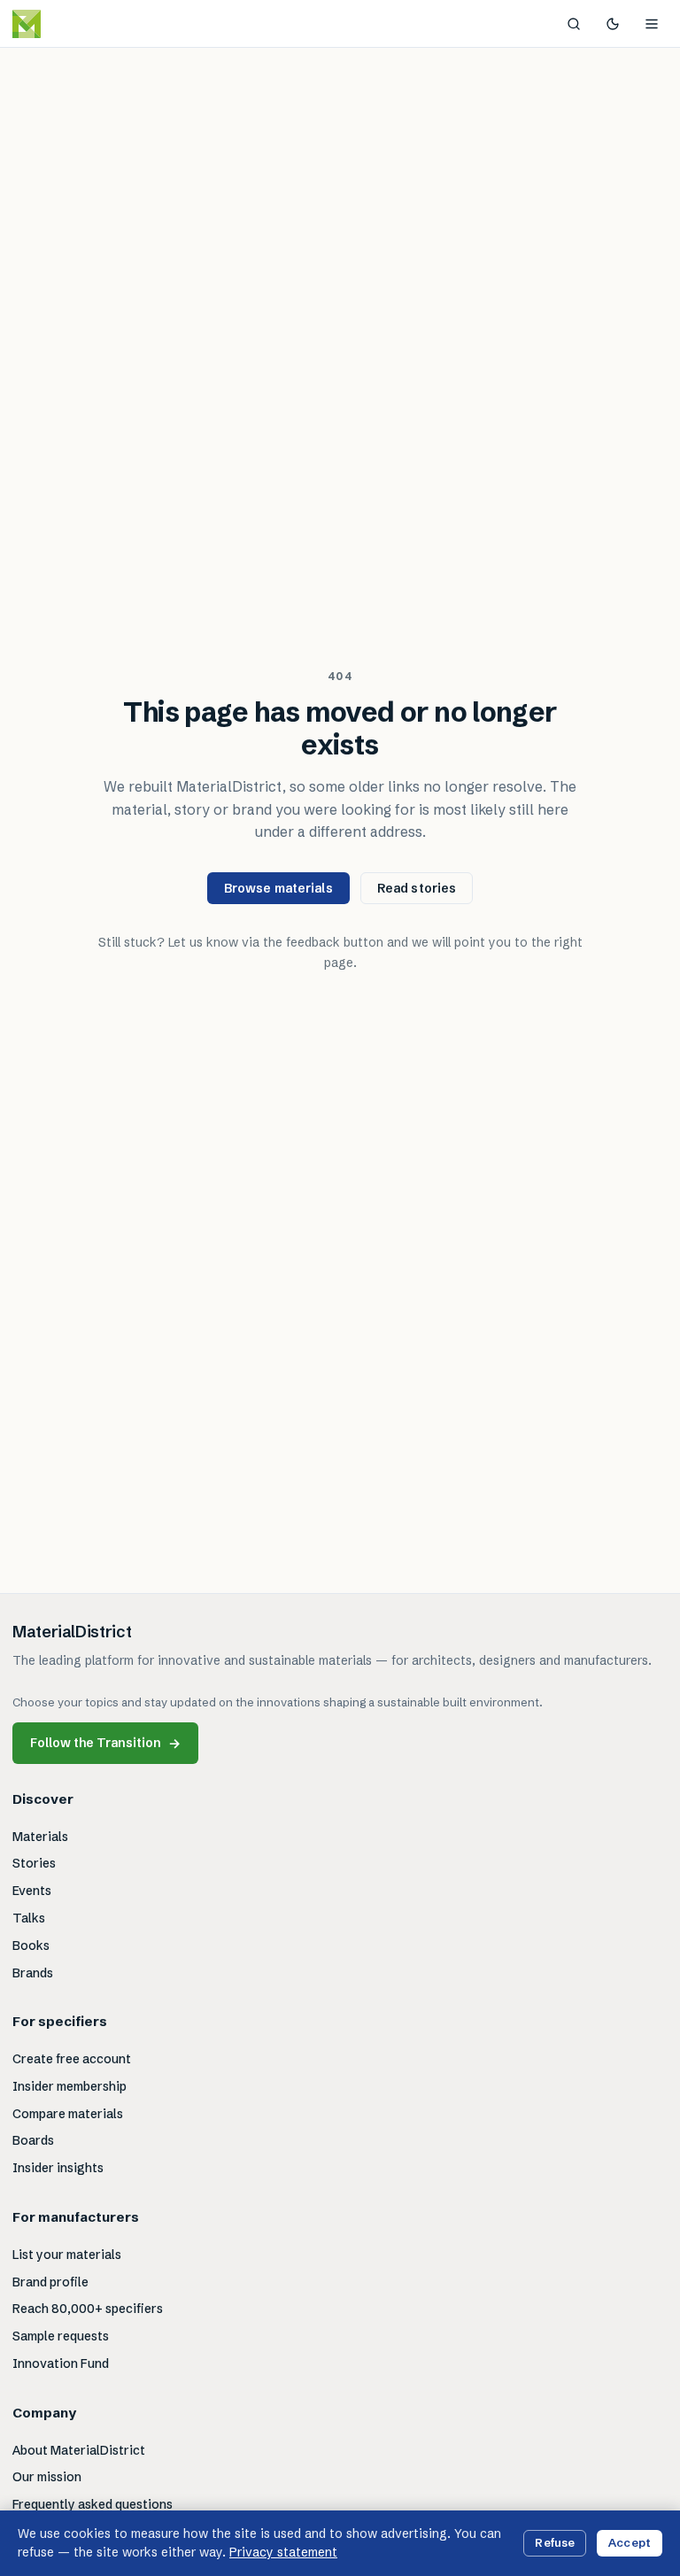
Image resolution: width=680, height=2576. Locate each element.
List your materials (67, 2255)
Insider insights (58, 2168)
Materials (40, 1837)
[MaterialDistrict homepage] (66, 24)
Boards (33, 2140)
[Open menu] (652, 24)
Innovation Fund (61, 2363)
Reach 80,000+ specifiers (88, 2309)
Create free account (72, 2059)
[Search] (574, 24)
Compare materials (68, 2114)
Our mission (47, 2477)
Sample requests (61, 2336)
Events (32, 1891)
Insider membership (70, 2086)
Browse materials (278, 888)
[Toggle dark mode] (613, 24)
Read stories (417, 888)
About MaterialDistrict (79, 2450)
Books (31, 1946)
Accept (630, 2542)
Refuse (555, 2542)
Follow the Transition (105, 1743)
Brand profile (50, 2282)
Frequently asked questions (93, 2504)
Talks (29, 1918)
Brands (33, 1973)
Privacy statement (283, 2552)
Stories (34, 1863)
